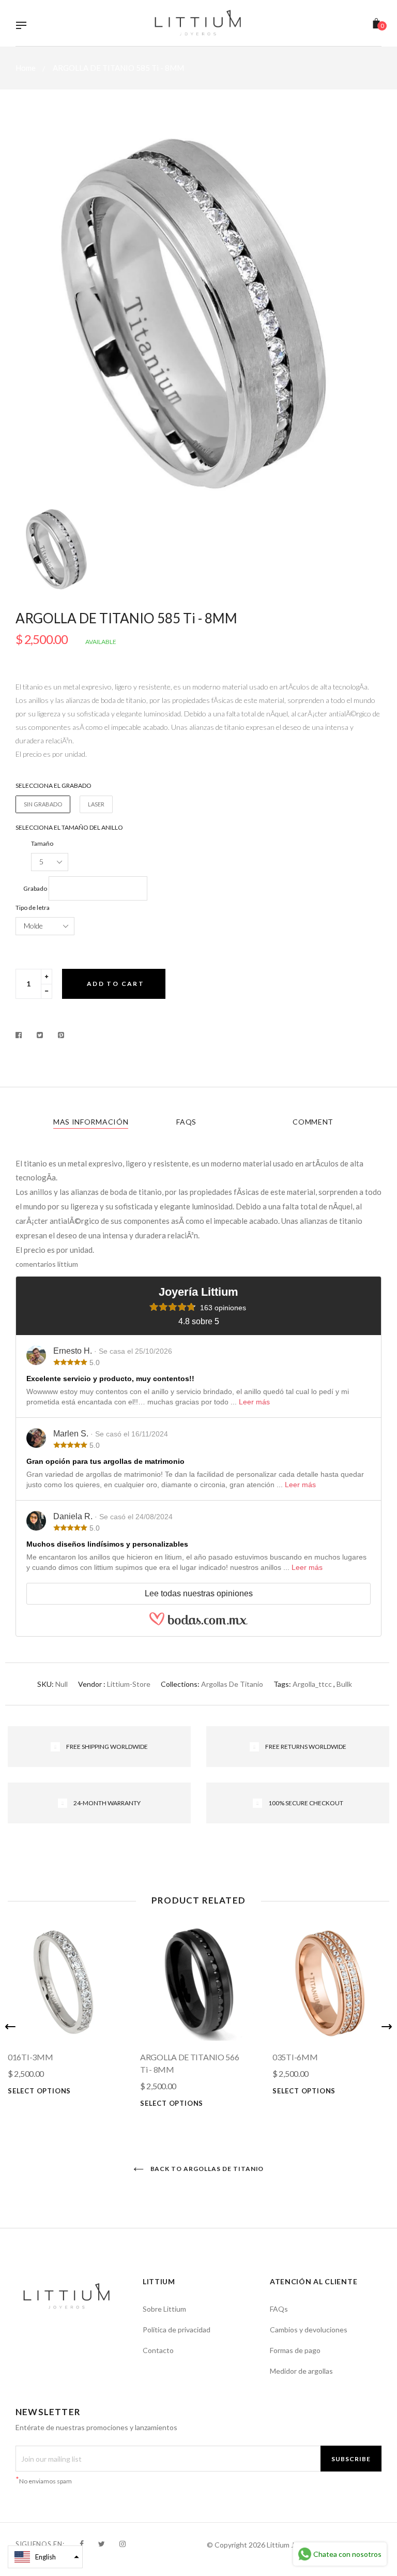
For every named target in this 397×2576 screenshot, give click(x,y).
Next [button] (387, 2027)
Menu (24, 26)
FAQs (186, 1122)
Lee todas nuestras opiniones (199, 1593)
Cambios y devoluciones (309, 2330)
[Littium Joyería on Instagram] (123, 2544)
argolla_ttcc (312, 1684)
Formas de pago (295, 2350)
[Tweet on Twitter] (40, 1035)
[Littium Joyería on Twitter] (102, 2544)
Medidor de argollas (301, 2371)
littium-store (129, 1684)
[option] (198, 314)
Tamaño (42, 843)
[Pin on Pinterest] (61, 1035)
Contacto (158, 2350)
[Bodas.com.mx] (198, 1623)
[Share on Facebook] (21, 1035)
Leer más (254, 1402)
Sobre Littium (164, 2309)
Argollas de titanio (232, 1684)
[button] (45, 2557)
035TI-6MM (295, 2057)
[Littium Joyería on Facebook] (82, 2544)
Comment (313, 1122)
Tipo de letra (33, 908)
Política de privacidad (177, 2330)
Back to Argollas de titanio (207, 2169)
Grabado (35, 888)
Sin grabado (43, 804)
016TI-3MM (30, 2057)
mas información (91, 1122)
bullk (344, 1684)
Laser (96, 804)
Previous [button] (10, 2027)
